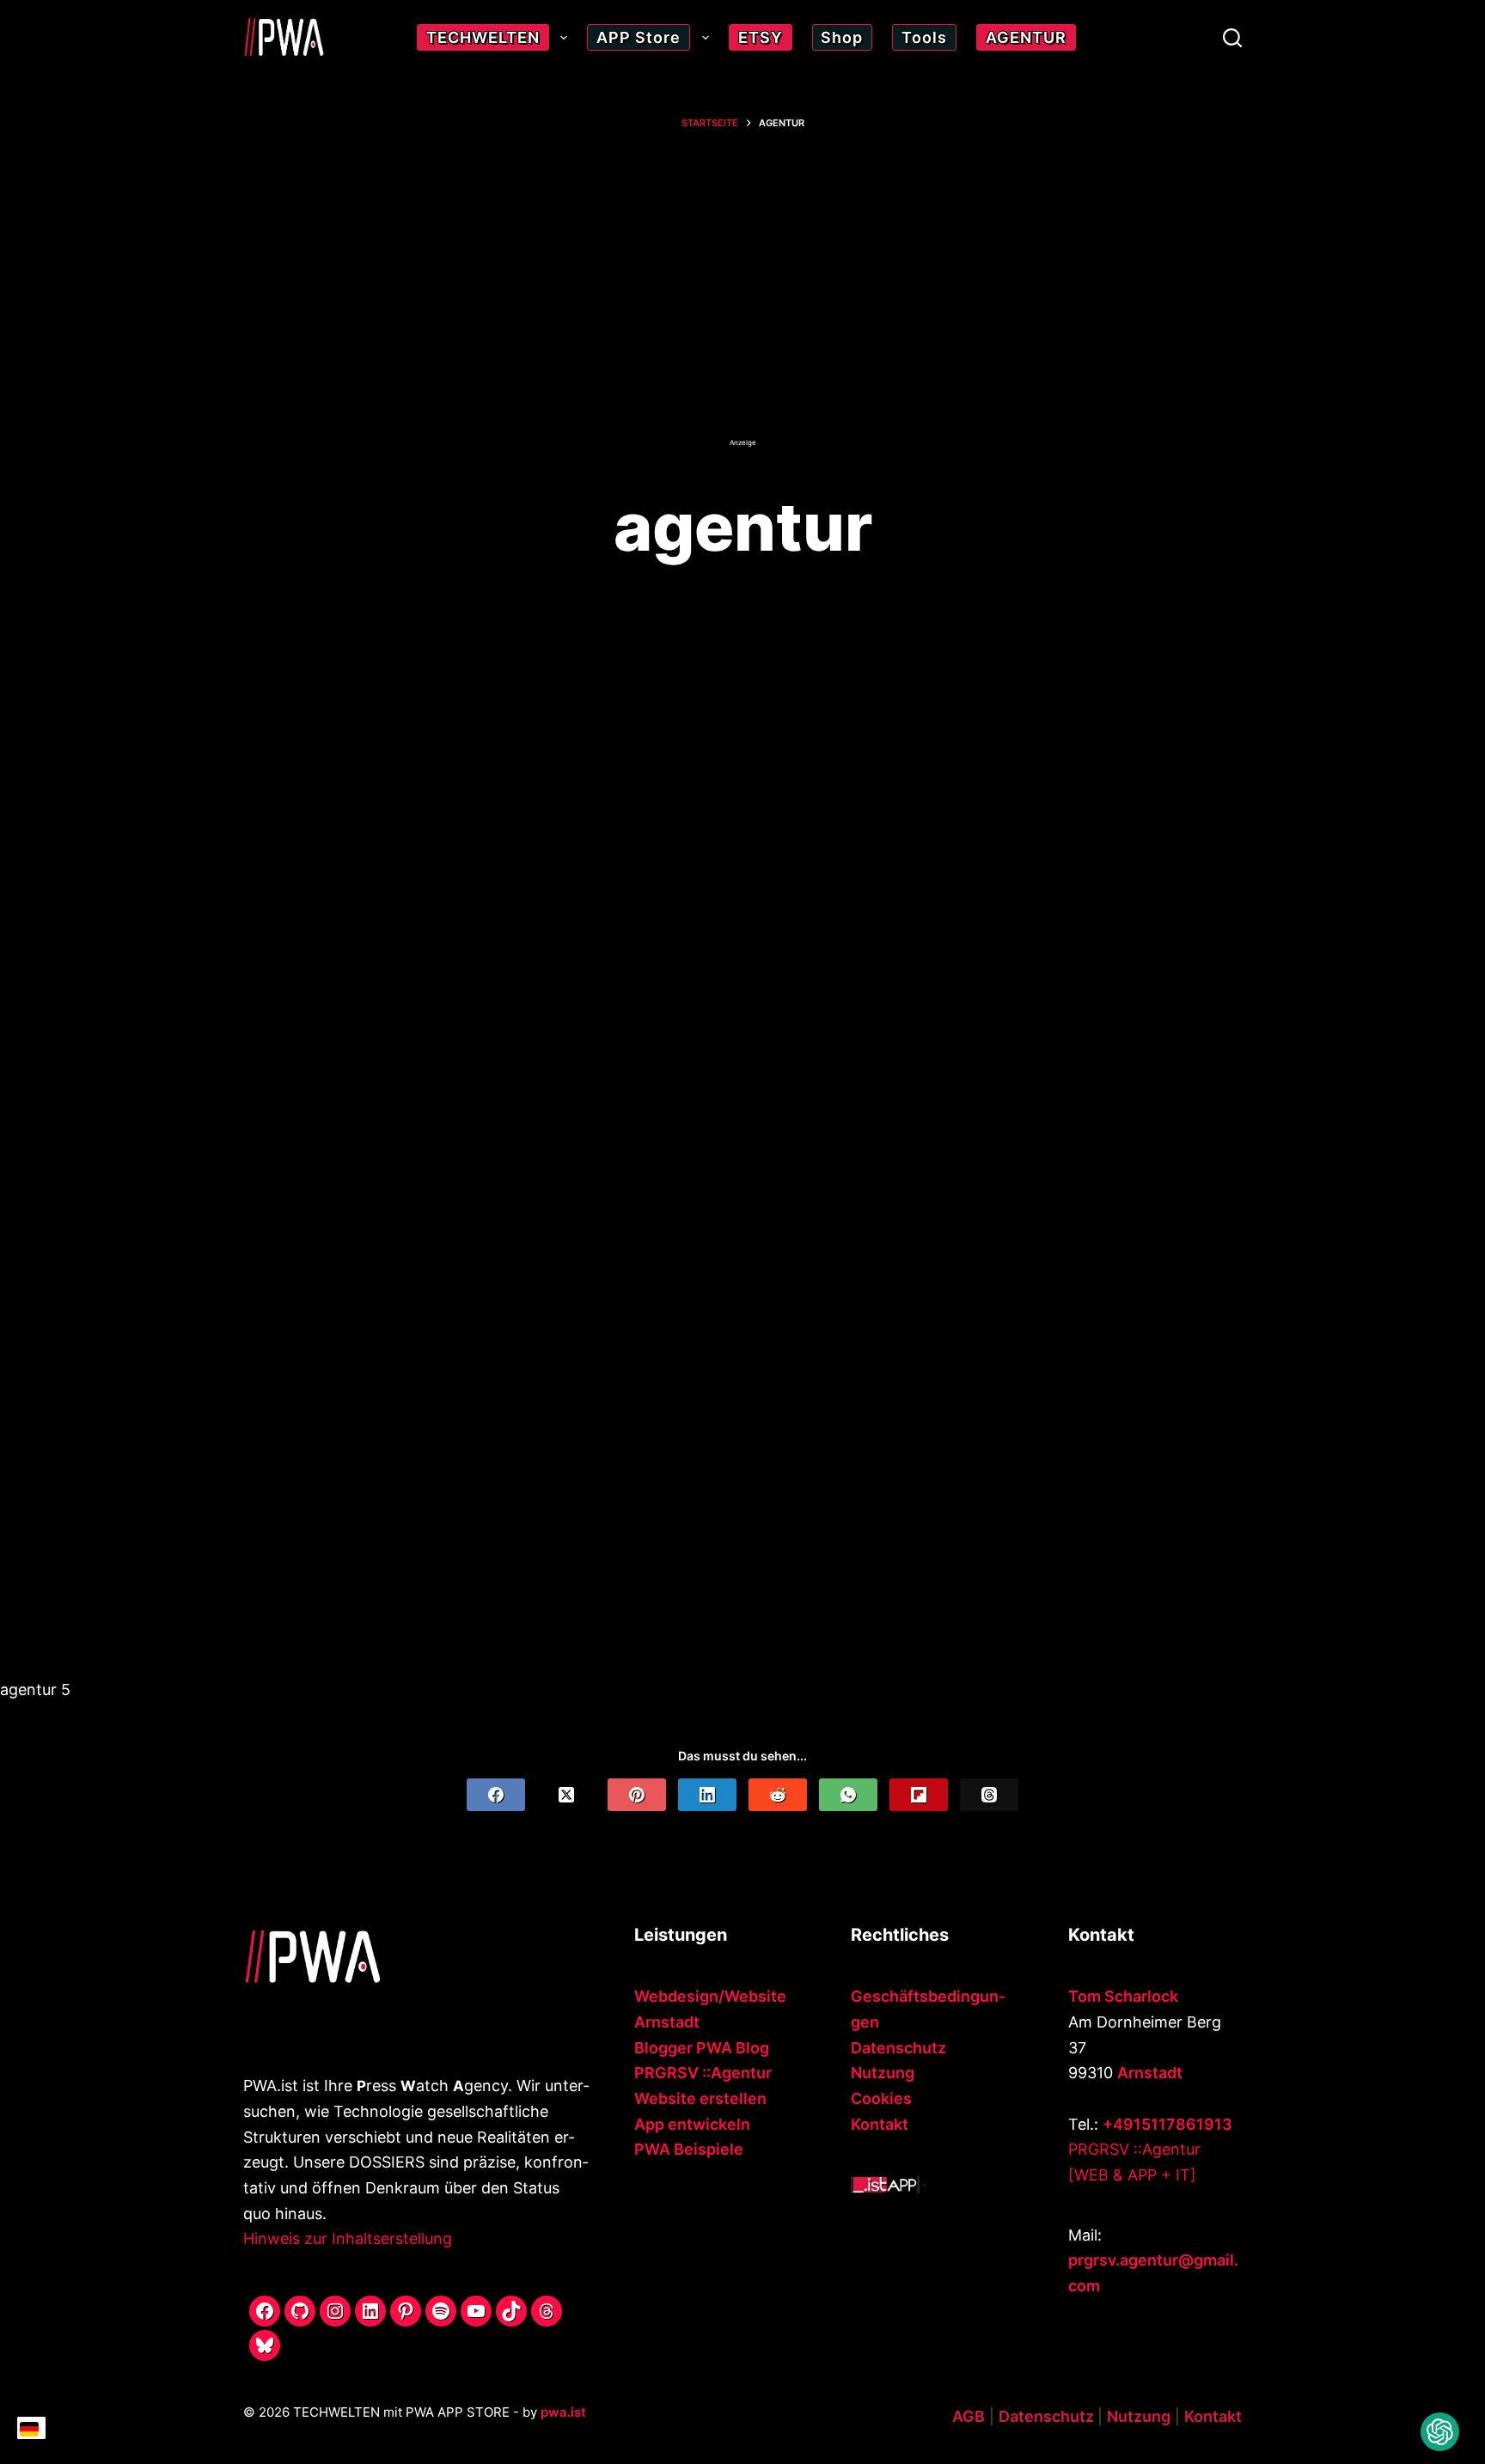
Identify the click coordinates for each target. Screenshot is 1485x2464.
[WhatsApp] (848, 1795)
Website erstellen (700, 2098)
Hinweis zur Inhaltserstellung (348, 2238)
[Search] (1232, 38)
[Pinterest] (637, 1795)
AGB (969, 2416)
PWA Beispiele (689, 2149)
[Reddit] (778, 1795)
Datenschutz (898, 2048)
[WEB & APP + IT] (1132, 2175)
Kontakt (880, 2124)
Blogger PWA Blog (702, 2048)
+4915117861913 (1167, 2124)
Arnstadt (1150, 2073)
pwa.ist (563, 2412)
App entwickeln (692, 2124)
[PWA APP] (885, 2183)
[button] (1440, 2432)
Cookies (881, 2098)
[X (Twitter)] (566, 1795)
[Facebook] (496, 1795)
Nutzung (883, 2073)
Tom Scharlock (1123, 1996)
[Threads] (989, 1795)
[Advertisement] (742, 298)
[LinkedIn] (707, 1795)
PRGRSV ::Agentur (703, 2073)
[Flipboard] (919, 1795)
